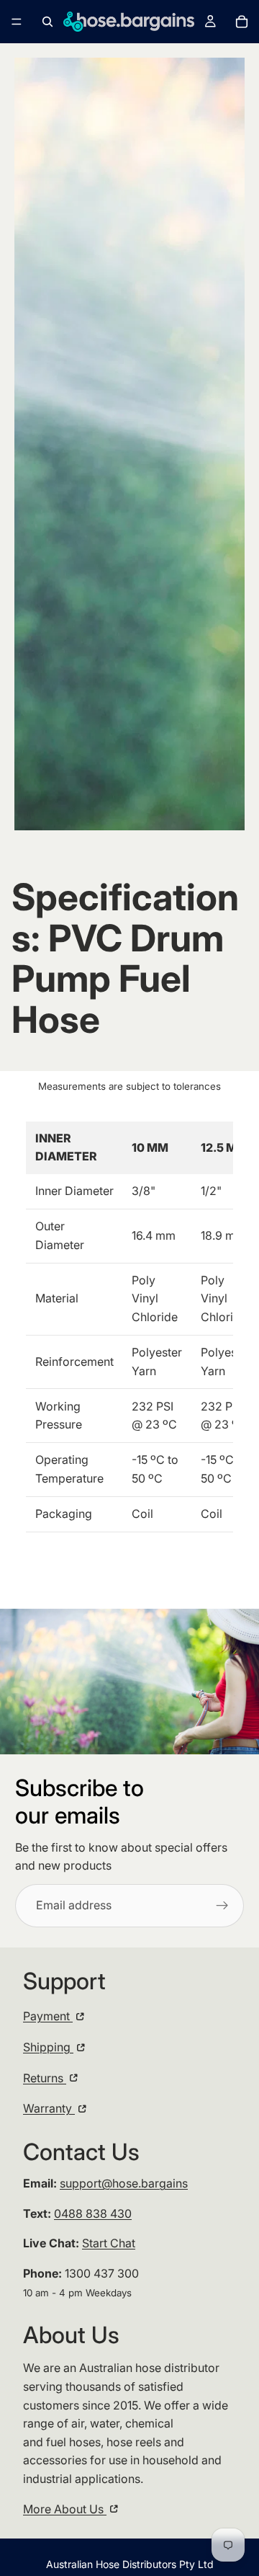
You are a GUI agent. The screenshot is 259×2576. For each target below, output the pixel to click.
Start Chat (109, 2243)
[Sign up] (222, 1906)
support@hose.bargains (124, 2183)
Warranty (49, 2108)
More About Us (65, 2509)
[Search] (47, 22)
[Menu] (17, 22)
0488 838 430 (93, 2213)
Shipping (48, 2047)
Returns (45, 2078)
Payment (48, 2016)
